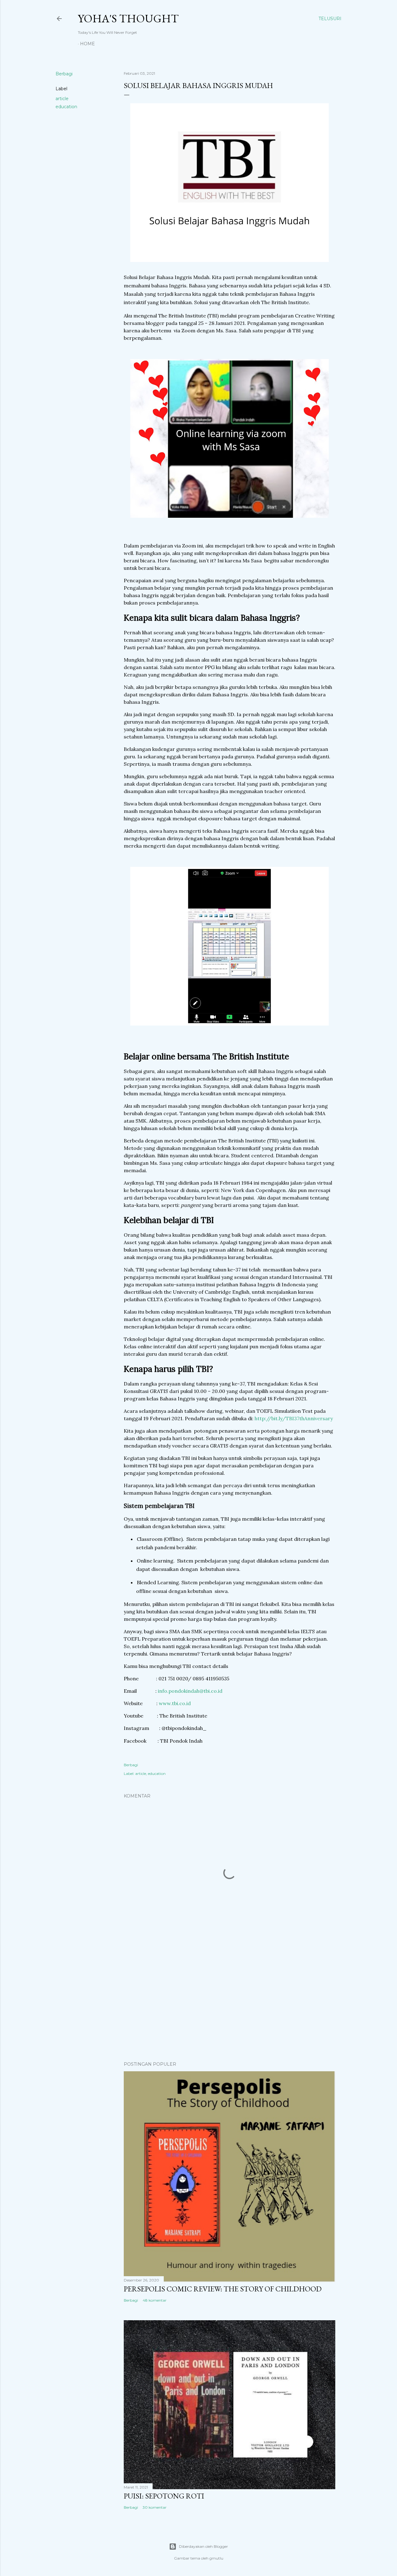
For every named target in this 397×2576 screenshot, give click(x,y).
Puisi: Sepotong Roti (164, 2496)
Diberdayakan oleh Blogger (203, 2546)
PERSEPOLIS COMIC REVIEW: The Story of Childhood (223, 2289)
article (62, 99)
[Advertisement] (230, 2002)
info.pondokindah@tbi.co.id (190, 1691)
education (66, 107)
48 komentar (155, 2300)
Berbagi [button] (64, 74)
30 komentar (155, 2507)
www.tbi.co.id (175, 1703)
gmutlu (216, 2558)
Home (87, 44)
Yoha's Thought (128, 18)
